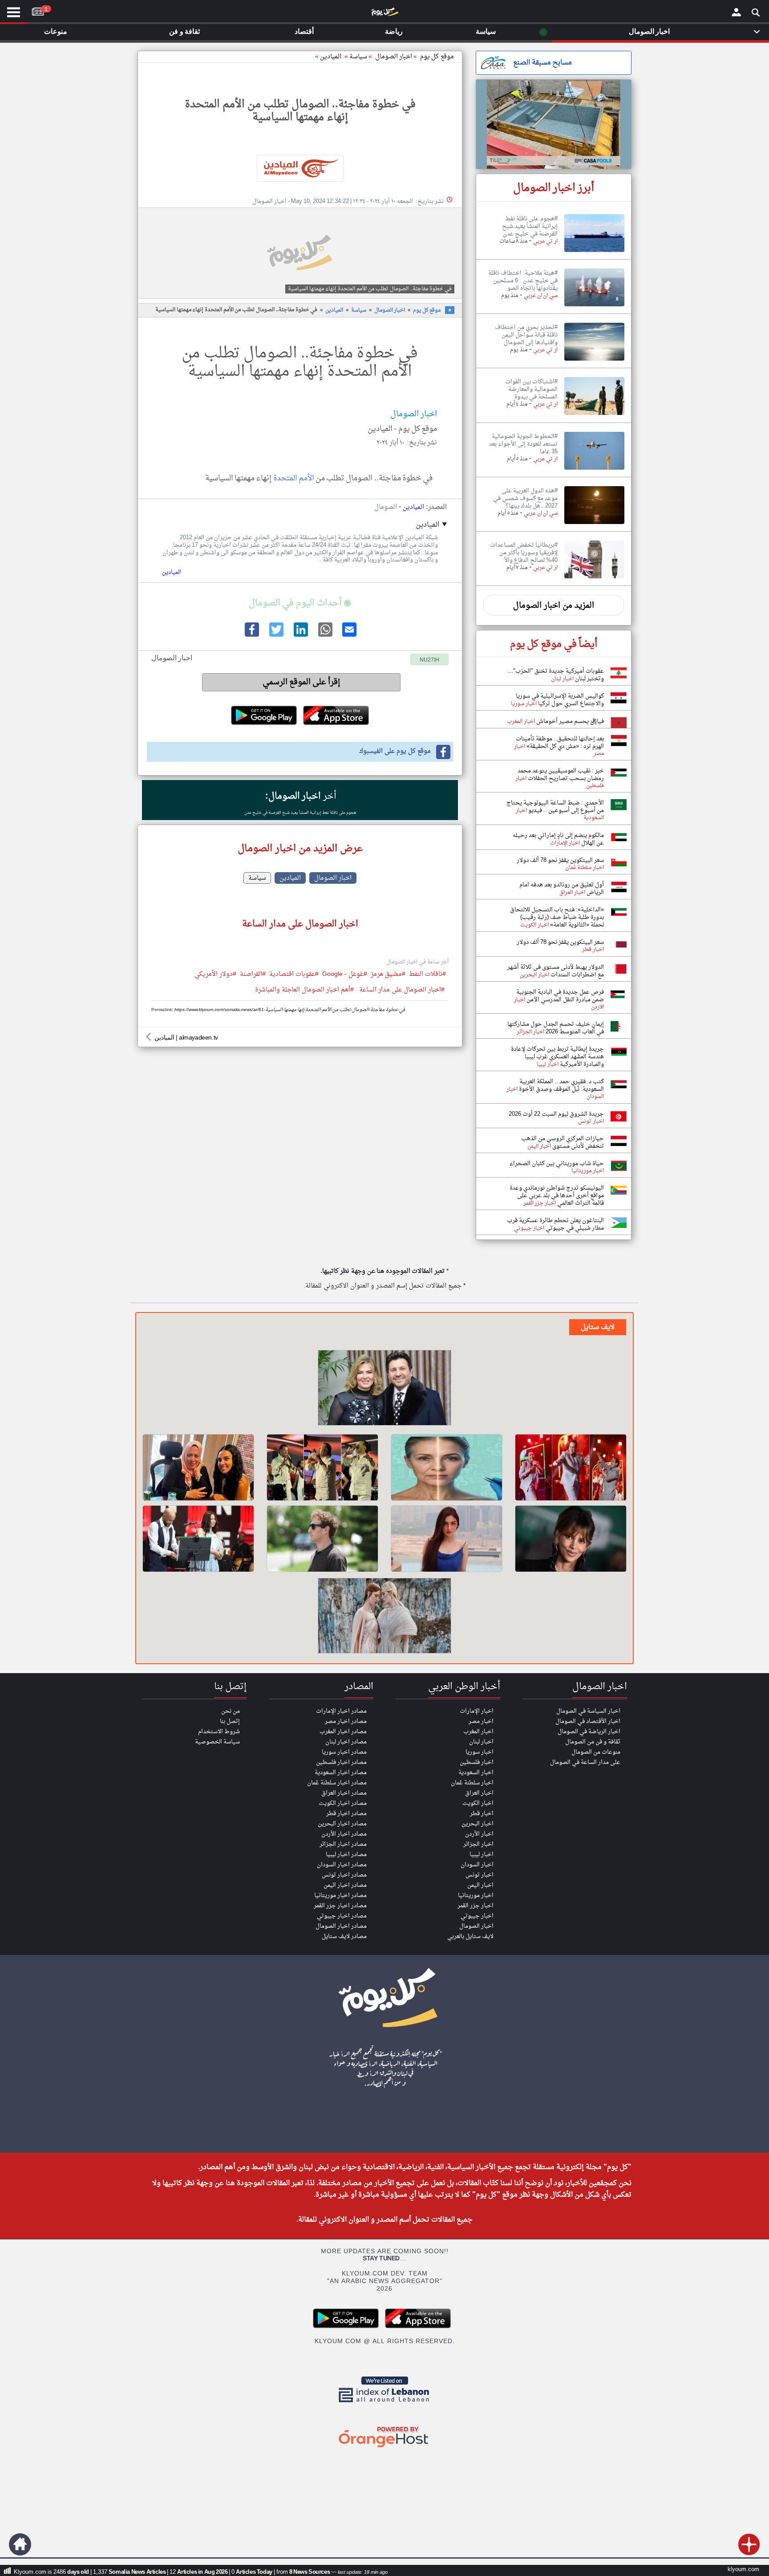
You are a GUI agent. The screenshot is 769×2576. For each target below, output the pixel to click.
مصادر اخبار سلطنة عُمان (337, 1783)
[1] (38, 10)
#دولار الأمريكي (215, 975)
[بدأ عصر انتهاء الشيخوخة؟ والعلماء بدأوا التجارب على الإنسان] (447, 1467)
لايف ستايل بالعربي (470, 1936)
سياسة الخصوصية (217, 1742)
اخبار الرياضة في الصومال (589, 1732)
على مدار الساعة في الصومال (585, 1762)
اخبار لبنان (481, 1742)
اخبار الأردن (479, 1834)
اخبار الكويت (478, 1803)
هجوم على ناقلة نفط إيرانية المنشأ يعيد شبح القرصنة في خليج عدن (300, 813)
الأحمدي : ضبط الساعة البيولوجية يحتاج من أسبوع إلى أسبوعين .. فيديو (555, 807)
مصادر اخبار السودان (342, 1865)
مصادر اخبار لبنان (346, 1742)
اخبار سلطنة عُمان (472, 1783)
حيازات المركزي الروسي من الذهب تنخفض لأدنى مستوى (563, 1142)
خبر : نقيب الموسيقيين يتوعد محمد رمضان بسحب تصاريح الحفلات (561, 775)
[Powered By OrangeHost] (384, 2448)
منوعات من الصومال (596, 1752)
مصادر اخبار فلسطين (341, 1762)
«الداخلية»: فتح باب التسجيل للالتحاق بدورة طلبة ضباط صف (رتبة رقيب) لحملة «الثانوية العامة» (557, 917)
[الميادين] (300, 168)
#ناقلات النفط (427, 975)
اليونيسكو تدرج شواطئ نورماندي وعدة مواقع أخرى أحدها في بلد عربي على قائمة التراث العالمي (557, 1196)
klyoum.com (743, 2570)
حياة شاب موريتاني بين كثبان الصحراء (557, 1164)
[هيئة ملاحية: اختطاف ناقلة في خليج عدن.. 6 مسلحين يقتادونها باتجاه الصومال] (594, 307)
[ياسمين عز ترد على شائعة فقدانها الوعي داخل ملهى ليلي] (447, 1539)
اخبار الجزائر (478, 1844)
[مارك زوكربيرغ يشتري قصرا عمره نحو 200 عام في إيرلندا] (322, 1539)
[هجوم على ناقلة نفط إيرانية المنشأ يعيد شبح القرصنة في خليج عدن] (594, 252)
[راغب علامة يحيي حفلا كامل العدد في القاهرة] (322, 1467)
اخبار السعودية (476, 1773)
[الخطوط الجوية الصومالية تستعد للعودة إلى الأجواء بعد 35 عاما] (594, 470)
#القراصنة (253, 975)
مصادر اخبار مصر (346, 1721)
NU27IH (429, 660)
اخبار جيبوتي (477, 1916)
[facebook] (251, 635)
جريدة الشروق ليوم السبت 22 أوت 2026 (556, 1114)
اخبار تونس (480, 1875)
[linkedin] (300, 635)
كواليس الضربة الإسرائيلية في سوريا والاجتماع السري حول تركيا (560, 700)
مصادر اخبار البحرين (342, 1824)
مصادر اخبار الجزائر (343, 1844)
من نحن (231, 1711)
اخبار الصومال (390, 310)
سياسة (358, 57)
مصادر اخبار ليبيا (346, 1855)
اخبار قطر (482, 1814)
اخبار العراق (479, 1793)
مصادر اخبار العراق (344, 1793)
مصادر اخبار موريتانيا (340, 1895)
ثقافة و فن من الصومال (593, 1742)
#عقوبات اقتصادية (294, 975)
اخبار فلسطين (477, 1762)
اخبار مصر (481, 1721)
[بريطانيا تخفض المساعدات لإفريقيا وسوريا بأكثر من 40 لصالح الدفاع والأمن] (594, 579)
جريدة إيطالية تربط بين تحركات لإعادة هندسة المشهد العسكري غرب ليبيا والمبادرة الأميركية (557, 1057)
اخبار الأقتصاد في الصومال (588, 1721)
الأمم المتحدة (294, 478)
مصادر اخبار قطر (346, 1814)
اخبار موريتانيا (476, 1895)
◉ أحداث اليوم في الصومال (300, 603)
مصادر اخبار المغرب (343, 1732)
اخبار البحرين (478, 1824)
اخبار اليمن (480, 1885)
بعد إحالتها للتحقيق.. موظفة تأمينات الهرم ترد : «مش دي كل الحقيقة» (560, 743)
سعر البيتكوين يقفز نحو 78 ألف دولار (560, 860)
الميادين (331, 57)
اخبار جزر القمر (476, 1906)
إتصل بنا (230, 1721)
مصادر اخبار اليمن (345, 1885)
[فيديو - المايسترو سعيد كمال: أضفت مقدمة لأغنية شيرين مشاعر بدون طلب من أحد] (198, 1539)
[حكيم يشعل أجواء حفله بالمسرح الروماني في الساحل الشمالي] (571, 1467)
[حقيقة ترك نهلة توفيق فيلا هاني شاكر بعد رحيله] (384, 1389)
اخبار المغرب (478, 1732)
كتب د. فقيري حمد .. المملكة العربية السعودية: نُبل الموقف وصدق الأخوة (561, 1085)
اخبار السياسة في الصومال (588, 1711)
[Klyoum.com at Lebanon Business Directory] (384, 2404)
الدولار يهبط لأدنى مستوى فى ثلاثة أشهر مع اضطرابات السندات (556, 971)
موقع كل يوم (437, 57)
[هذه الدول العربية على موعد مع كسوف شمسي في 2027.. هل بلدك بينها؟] (594, 524)
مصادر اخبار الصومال (341, 1926)
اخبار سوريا (480, 1752)
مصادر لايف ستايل (344, 1936)
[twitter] (275, 635)
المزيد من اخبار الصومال (554, 606)
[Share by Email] (349, 635)
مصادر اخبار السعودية (341, 1773)
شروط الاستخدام (219, 1732)
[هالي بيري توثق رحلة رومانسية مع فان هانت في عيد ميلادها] (571, 1539)
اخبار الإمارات (477, 1711)
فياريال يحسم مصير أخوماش (569, 721)
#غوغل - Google (345, 975)
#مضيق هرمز (388, 975)
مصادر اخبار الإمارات (341, 1711)
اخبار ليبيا (482, 1855)
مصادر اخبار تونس (344, 1875)
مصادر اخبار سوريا (344, 1752)
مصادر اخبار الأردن (344, 1834)
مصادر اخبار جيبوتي (342, 1916)
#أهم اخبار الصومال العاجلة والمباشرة (304, 990)
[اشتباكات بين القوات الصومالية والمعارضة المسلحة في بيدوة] (594, 415)
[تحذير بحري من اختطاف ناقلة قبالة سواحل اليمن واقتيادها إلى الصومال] (594, 361)
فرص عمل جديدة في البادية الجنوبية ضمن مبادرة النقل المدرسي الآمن (560, 996)
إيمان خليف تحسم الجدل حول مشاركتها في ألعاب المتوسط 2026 (556, 1028)
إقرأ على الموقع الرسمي (302, 682)
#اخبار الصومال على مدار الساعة (402, 990)
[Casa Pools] (554, 124)
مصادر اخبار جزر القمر (340, 1906)
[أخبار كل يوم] (384, 14)
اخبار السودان (477, 1865)
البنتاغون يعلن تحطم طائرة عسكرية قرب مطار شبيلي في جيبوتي (555, 1224)
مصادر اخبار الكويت (343, 1803)
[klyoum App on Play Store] (348, 2327)
